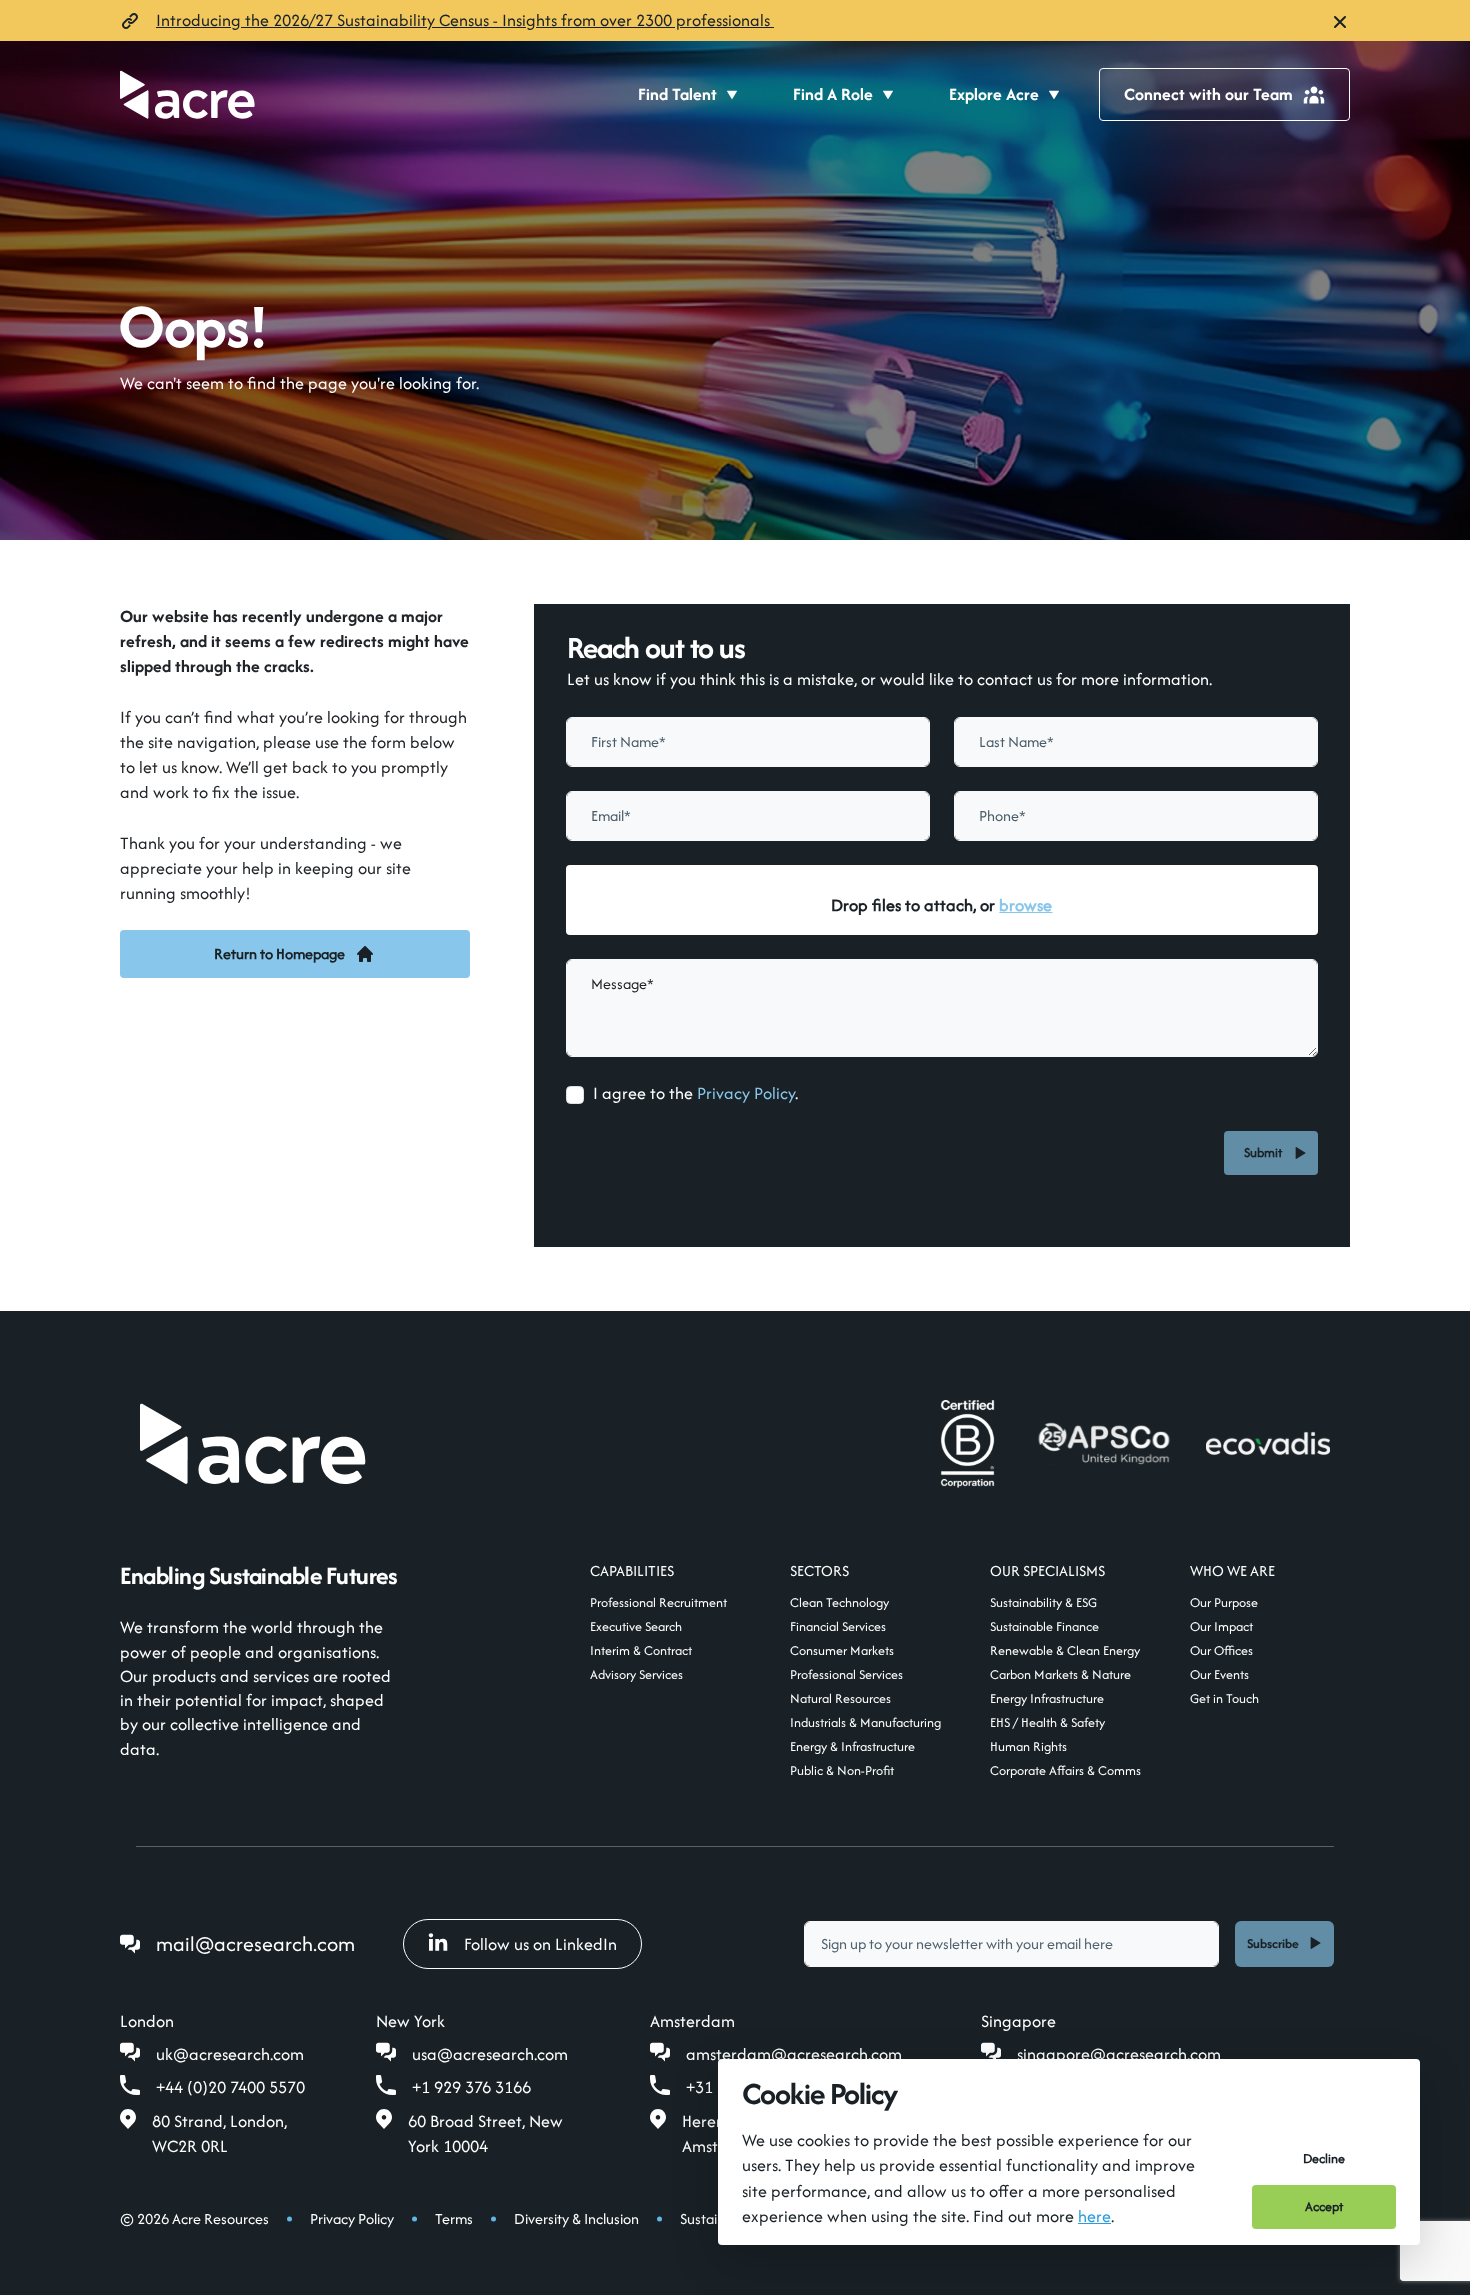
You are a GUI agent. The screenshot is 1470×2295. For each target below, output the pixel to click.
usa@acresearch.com (490, 2054)
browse (1025, 905)
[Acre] (187, 94)
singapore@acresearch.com (1119, 2054)
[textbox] (748, 742)
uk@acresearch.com (230, 2054)
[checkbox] (575, 1095)
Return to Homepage (279, 953)
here (1094, 2216)
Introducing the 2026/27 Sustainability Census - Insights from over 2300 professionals (465, 20)
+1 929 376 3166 (471, 2087)
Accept (1324, 2206)
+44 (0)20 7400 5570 (230, 2087)
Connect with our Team (1208, 94)
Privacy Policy (746, 1093)
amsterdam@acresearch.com (794, 2054)
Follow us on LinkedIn (540, 1944)
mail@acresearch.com (255, 1943)
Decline (1324, 2158)
